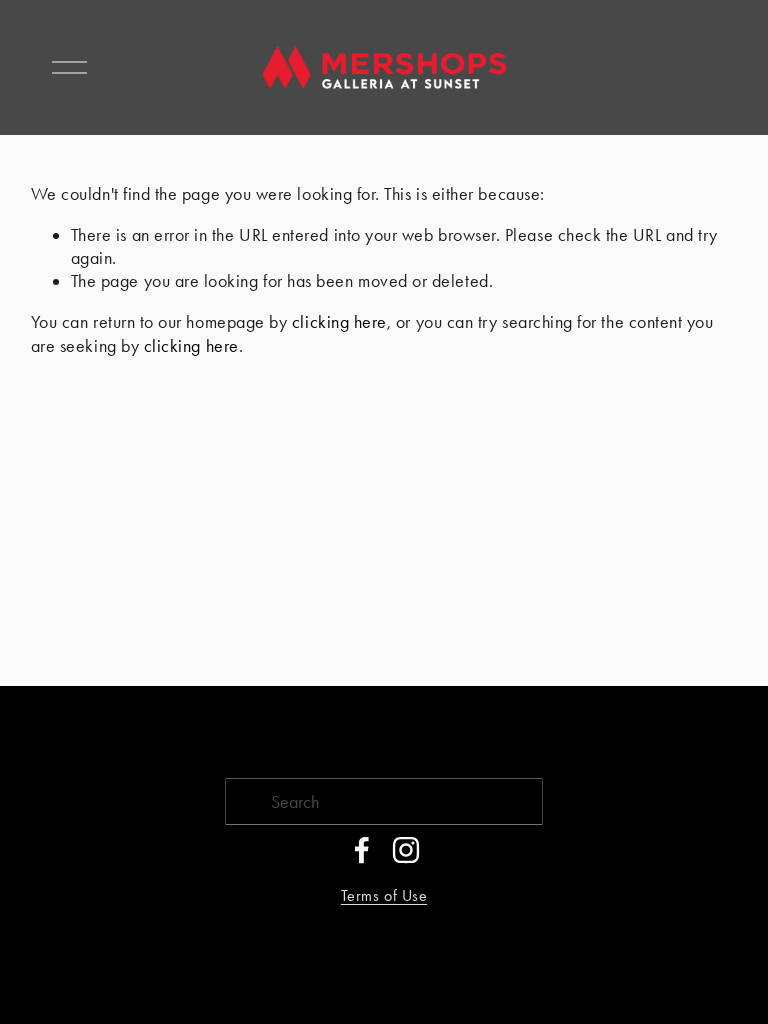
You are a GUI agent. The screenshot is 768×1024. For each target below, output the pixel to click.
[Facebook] (362, 850)
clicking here (339, 321)
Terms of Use (384, 895)
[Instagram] (406, 850)
